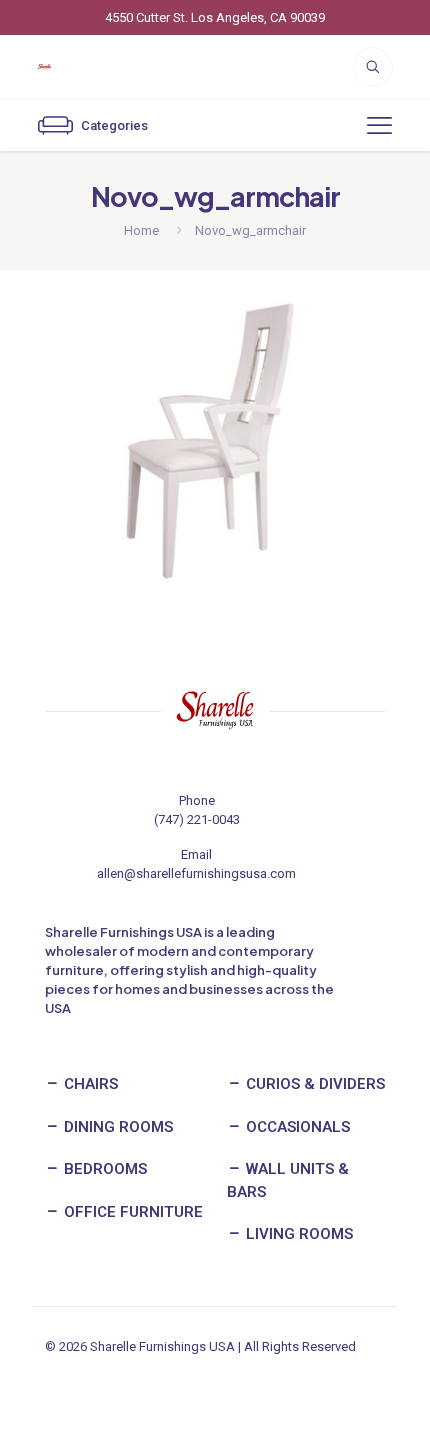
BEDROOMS (103, 1169)
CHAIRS (89, 1084)
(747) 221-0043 (197, 819)
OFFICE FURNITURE (131, 1212)
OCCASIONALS (296, 1127)
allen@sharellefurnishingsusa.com (196, 873)
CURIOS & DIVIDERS (313, 1084)
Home (141, 230)
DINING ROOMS (116, 1127)
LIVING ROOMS (297, 1234)
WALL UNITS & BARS (288, 1180)
